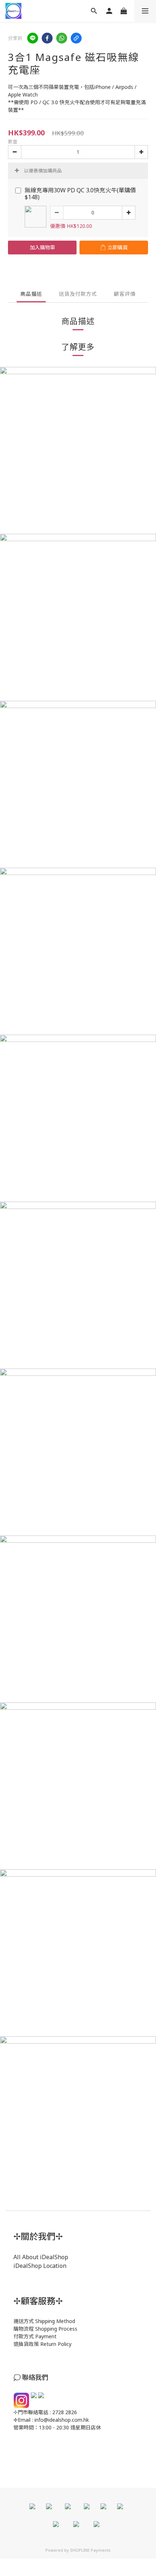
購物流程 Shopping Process (45, 2329)
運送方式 (24, 2321)
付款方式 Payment (35, 2336)
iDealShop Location (40, 2266)
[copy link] (76, 38)
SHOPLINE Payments (90, 2550)
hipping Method (57, 2321)
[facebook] (47, 38)
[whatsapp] (62, 38)
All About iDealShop (41, 2257)
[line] (33, 38)
